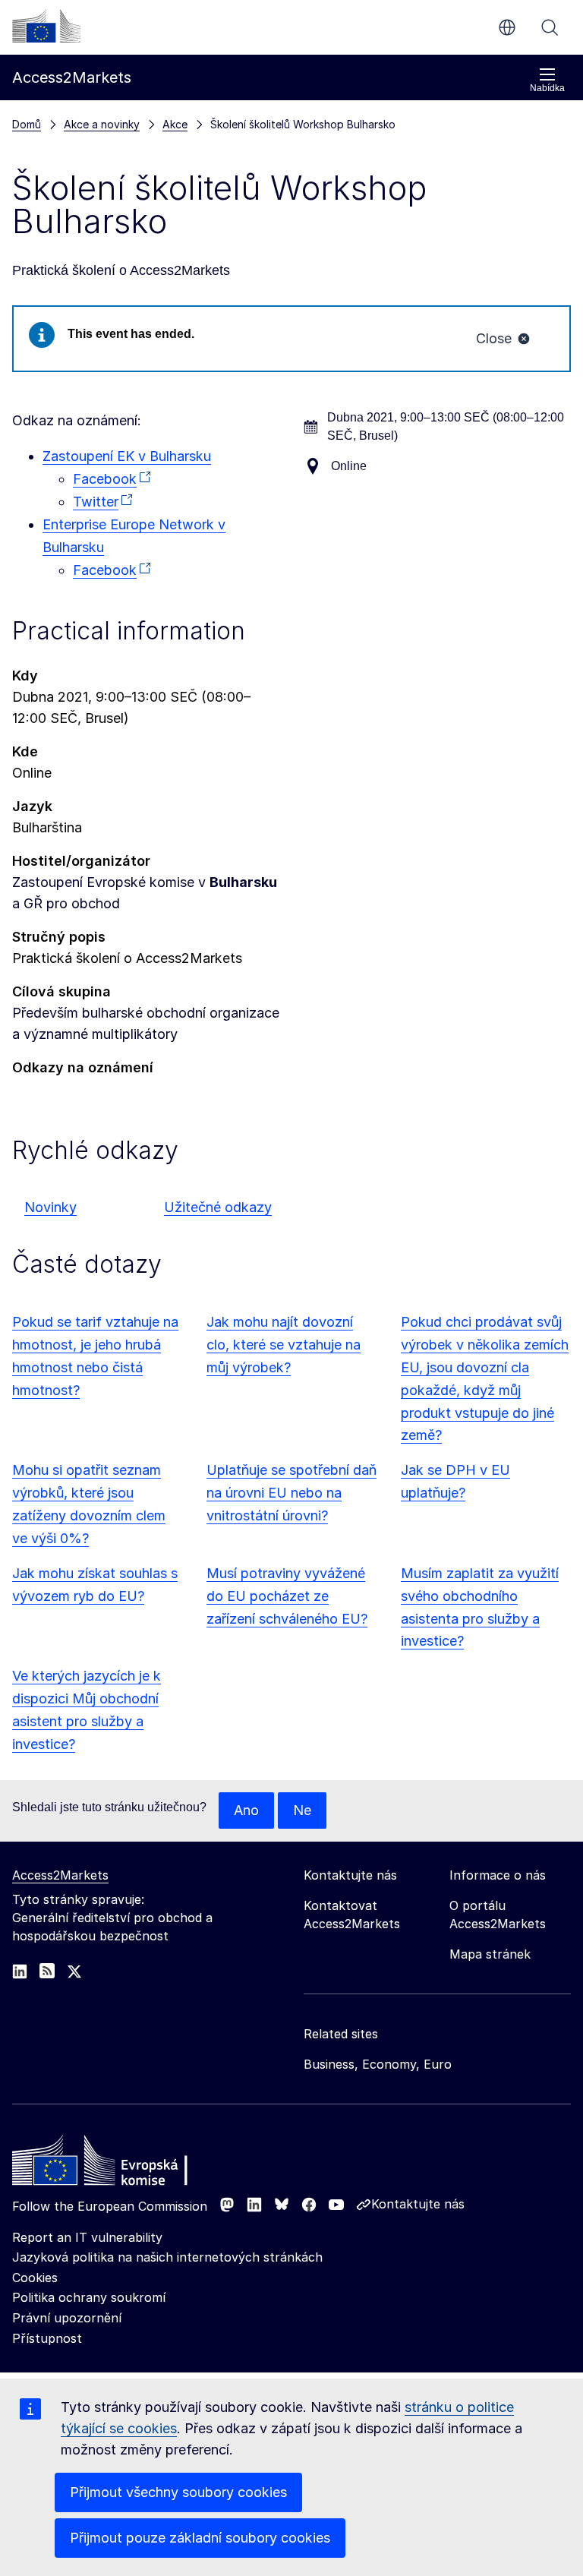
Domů (27, 124)
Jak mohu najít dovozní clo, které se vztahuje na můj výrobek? (284, 1345)
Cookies (35, 2278)
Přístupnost (47, 2338)
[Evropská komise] (46, 26)
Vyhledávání (550, 27)
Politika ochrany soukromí (89, 2297)
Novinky (50, 1207)
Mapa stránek (490, 1954)
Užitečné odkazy (218, 1207)
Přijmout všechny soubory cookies (178, 2492)
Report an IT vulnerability (87, 2237)
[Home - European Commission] (122, 2164)
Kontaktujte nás (418, 2204)
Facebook (105, 479)
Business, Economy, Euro (378, 2064)
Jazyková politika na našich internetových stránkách (167, 2257)
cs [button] (507, 27)
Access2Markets (60, 1875)
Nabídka (547, 88)
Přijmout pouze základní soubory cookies (200, 2538)
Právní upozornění (67, 2318)
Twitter (96, 502)
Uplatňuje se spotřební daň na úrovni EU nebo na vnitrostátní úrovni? (291, 1493)
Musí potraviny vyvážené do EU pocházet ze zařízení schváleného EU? (287, 1596)
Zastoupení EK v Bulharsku (127, 456)
